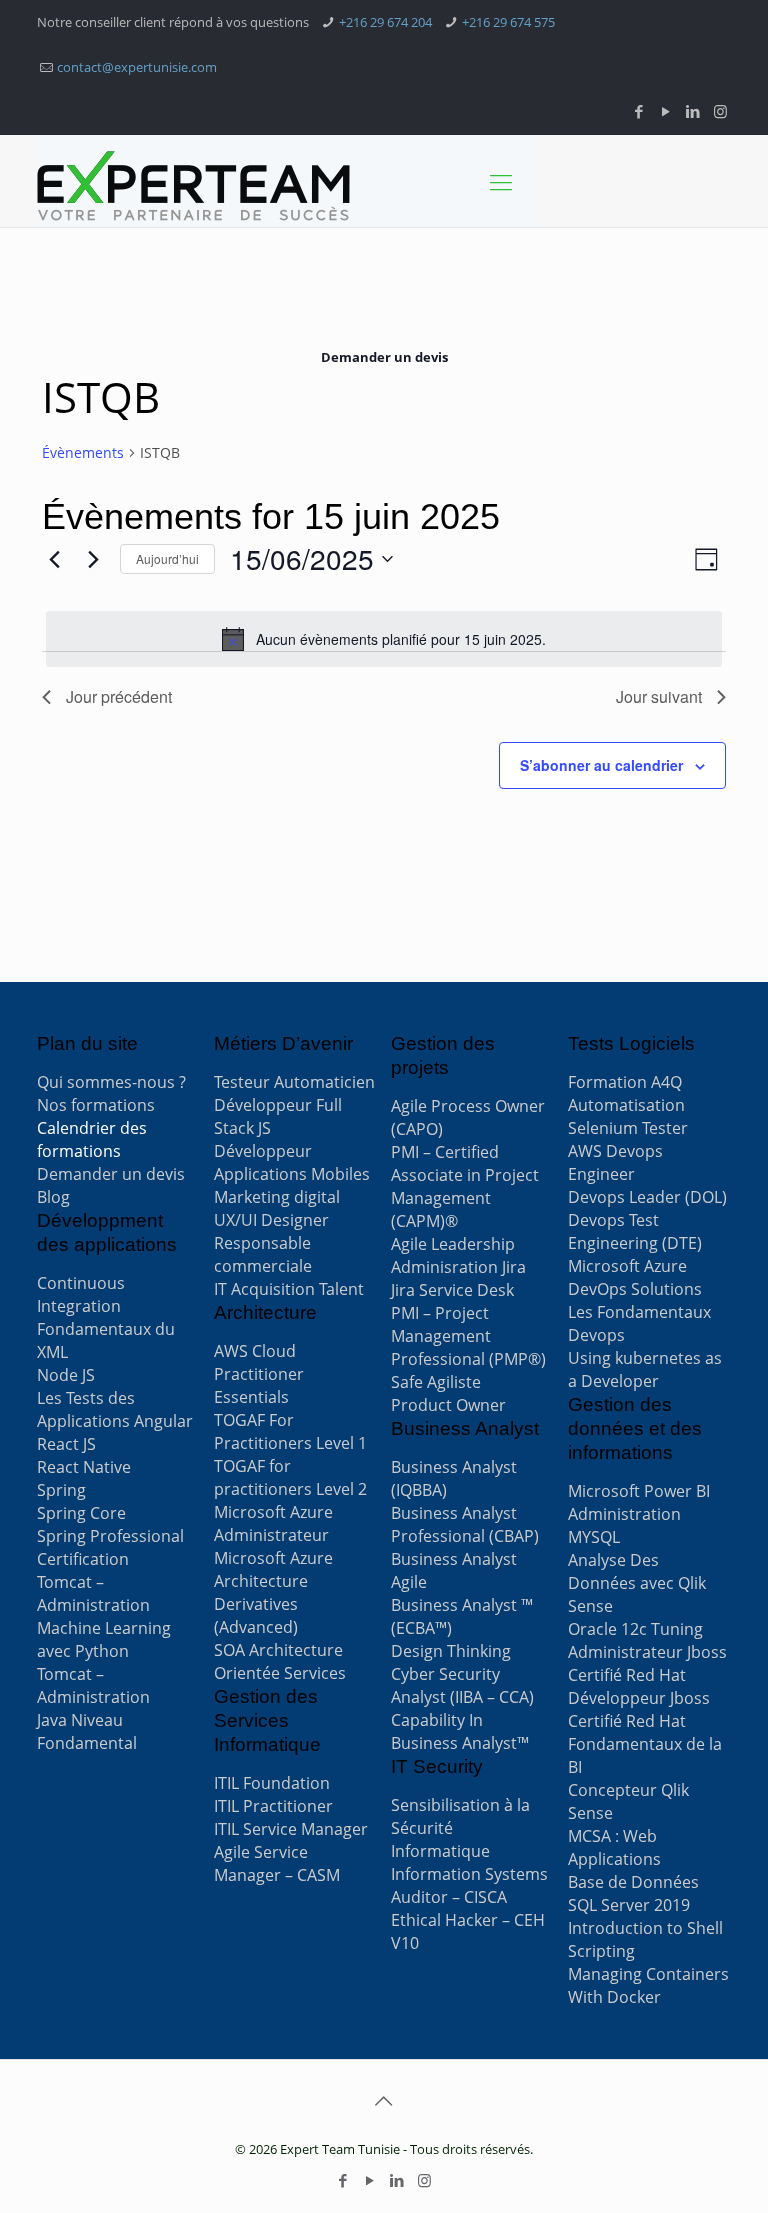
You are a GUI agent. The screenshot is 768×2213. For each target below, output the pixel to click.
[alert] (384, 639)
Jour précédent (119, 696)
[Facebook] (639, 111)
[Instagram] (720, 111)
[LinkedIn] (693, 111)
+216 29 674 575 (508, 22)
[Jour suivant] (93, 559)
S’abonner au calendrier (601, 765)
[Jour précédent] (54, 559)
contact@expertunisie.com (137, 67)
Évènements (83, 452)
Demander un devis (384, 357)
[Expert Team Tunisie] (193, 186)
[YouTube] (666, 111)
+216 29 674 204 (385, 22)
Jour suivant (659, 696)
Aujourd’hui (167, 558)
